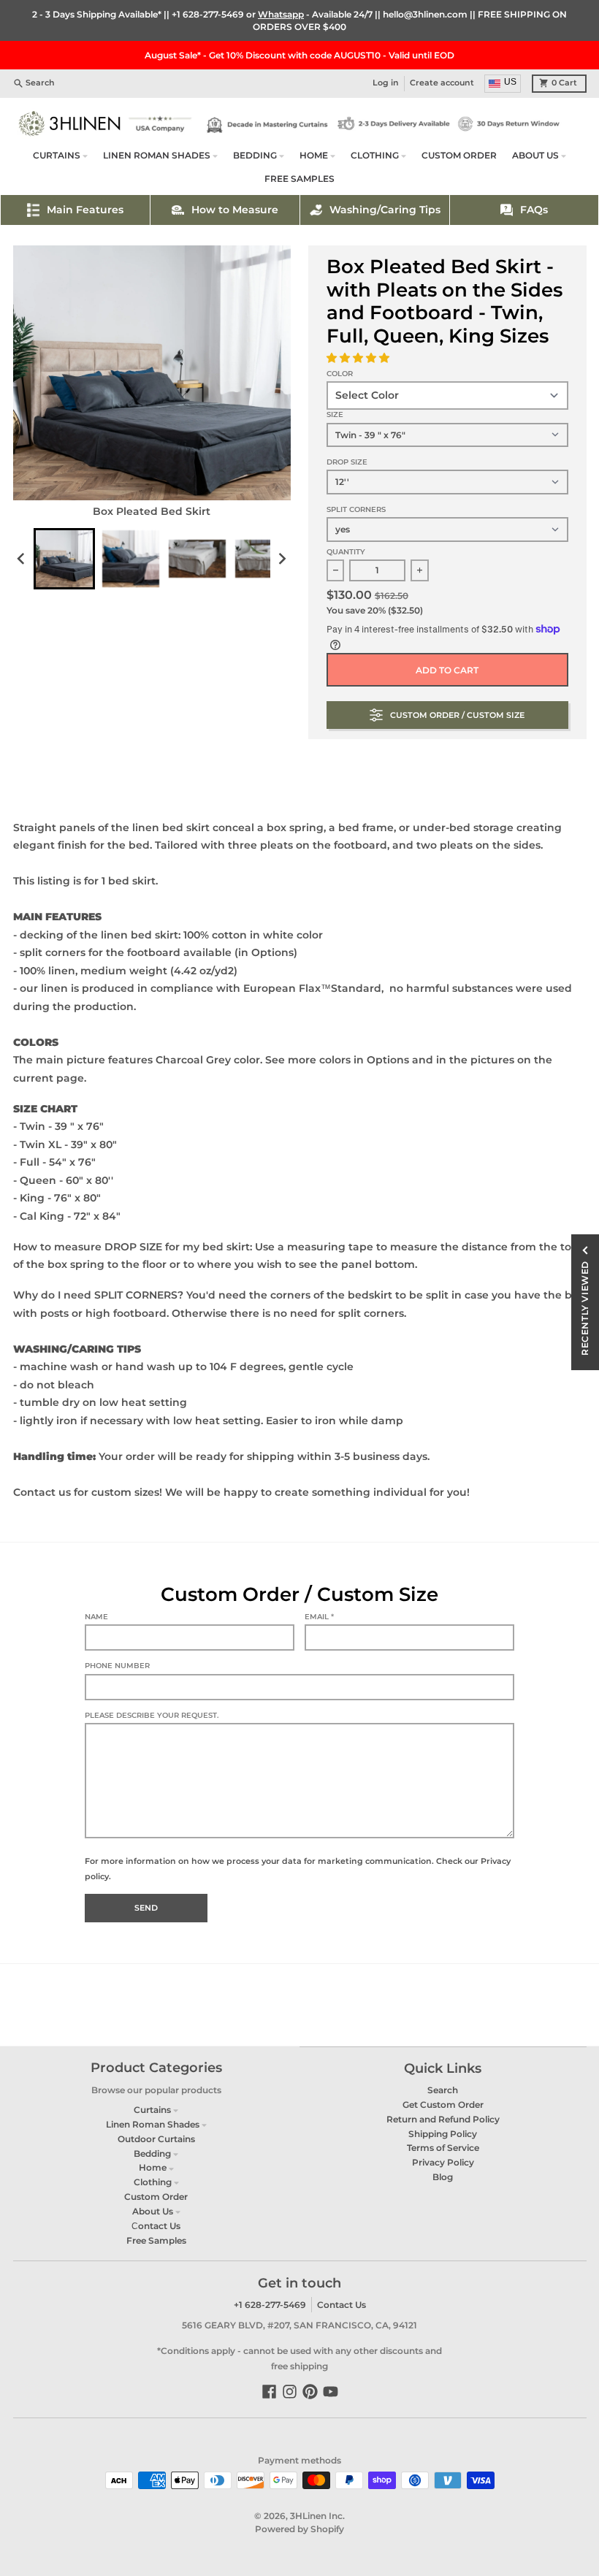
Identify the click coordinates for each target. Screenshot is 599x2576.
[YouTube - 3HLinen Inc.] (331, 2392)
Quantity (346, 552)
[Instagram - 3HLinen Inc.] (290, 2392)
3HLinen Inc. (317, 2516)
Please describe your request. (152, 1715)
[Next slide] (282, 559)
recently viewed (585, 1308)
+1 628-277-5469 (208, 14)
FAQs (534, 210)
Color (340, 374)
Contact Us (342, 2305)
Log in (386, 83)
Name (96, 1617)
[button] (359, 358)
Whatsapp (281, 14)
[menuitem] (64, 559)
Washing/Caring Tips (385, 210)
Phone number (117, 1666)
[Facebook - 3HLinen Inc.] (269, 2392)
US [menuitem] (510, 82)
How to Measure (235, 210)
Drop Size (347, 462)
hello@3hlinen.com (425, 14)
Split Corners (356, 509)
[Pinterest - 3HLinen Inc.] (310, 2392)
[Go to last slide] (22, 559)
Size (335, 414)
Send (146, 1908)
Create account (442, 83)
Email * (319, 1617)
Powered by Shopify (299, 2529)
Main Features (85, 210)
